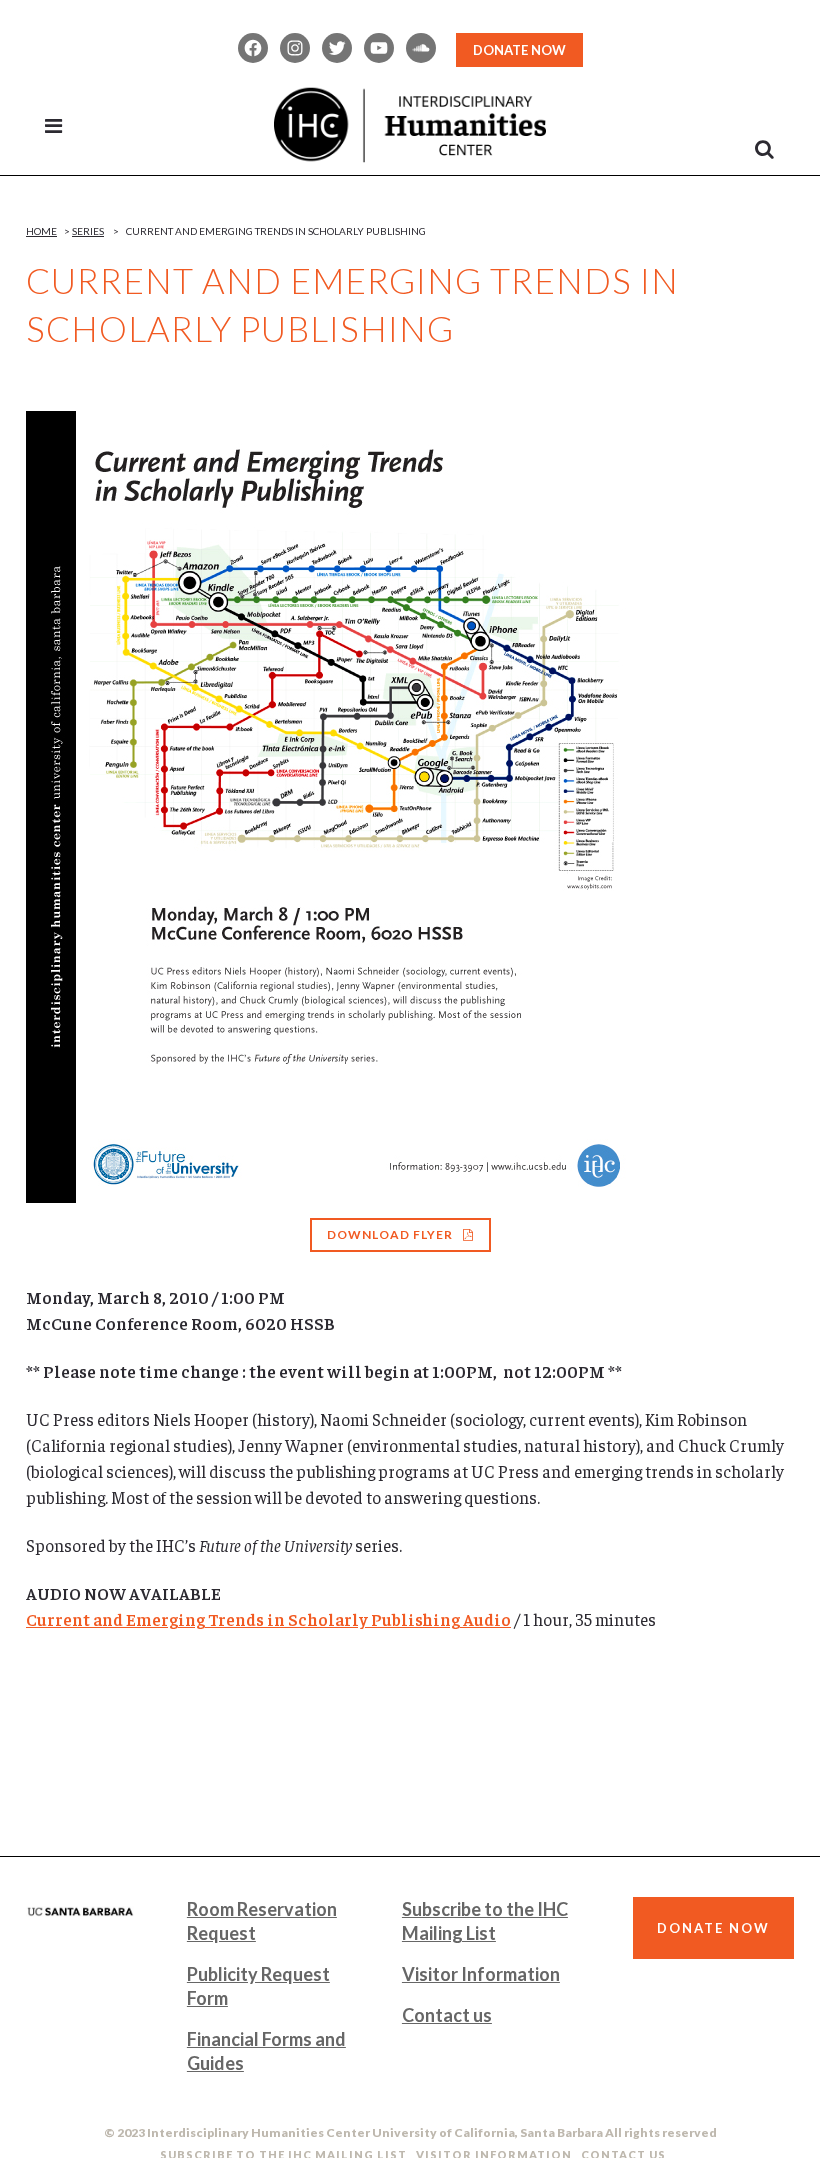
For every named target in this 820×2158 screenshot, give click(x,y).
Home (41, 231)
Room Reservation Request (262, 1921)
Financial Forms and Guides (266, 2051)
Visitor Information (481, 1974)
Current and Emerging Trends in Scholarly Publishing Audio (268, 1619)
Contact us (447, 2015)
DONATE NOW (519, 50)
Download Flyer (390, 1234)
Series (88, 231)
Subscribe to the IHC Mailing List (485, 1921)
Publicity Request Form (258, 1986)
